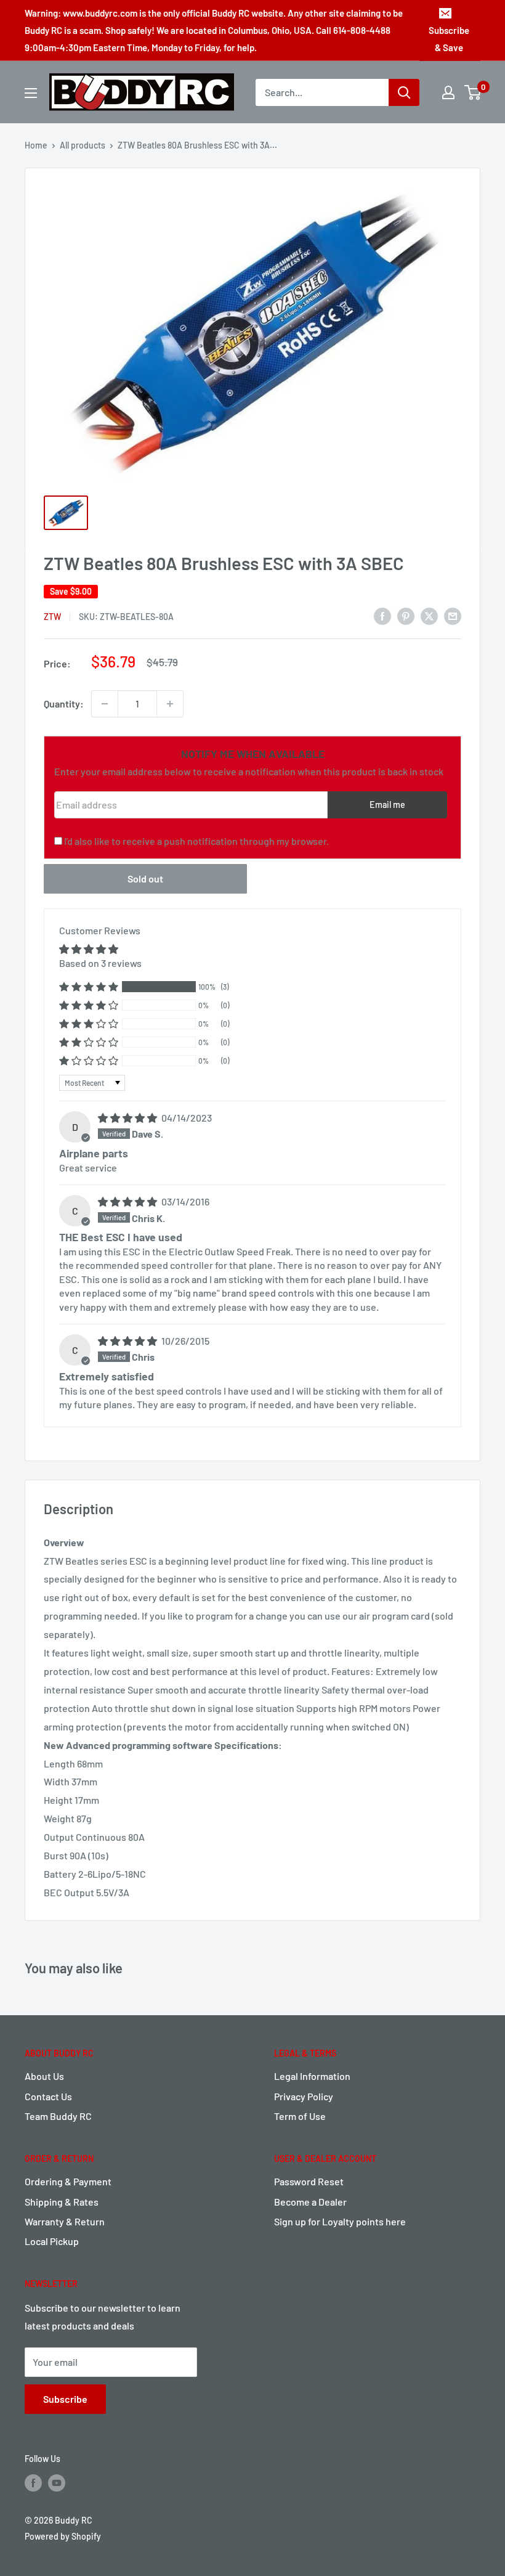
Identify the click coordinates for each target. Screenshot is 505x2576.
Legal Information (312, 2076)
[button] (89, 987)
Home (36, 145)
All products (83, 145)
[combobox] (322, 92)
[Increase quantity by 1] (170, 704)
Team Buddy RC (58, 2116)
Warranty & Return (65, 2221)
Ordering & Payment (68, 2181)
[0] (473, 92)
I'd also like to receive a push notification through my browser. (196, 841)
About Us (44, 2076)
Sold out (145, 878)
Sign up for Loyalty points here (340, 2221)
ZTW (52, 617)
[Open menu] (31, 93)
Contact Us (48, 2096)
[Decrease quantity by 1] (105, 704)
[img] (128, 1118)
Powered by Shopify (63, 2536)
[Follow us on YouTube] (57, 2483)
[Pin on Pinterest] (406, 615)
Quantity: (64, 703)
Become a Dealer (310, 2202)
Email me (387, 805)
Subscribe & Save (449, 39)
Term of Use (300, 2116)
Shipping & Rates (62, 2202)
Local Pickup (52, 2241)
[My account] (448, 92)
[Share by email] (453, 615)
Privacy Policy (304, 2096)
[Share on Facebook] (382, 615)
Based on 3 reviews (100, 963)
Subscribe (65, 2399)
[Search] (404, 92)
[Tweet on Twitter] (429, 615)
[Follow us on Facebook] (33, 2483)
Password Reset (309, 2181)
